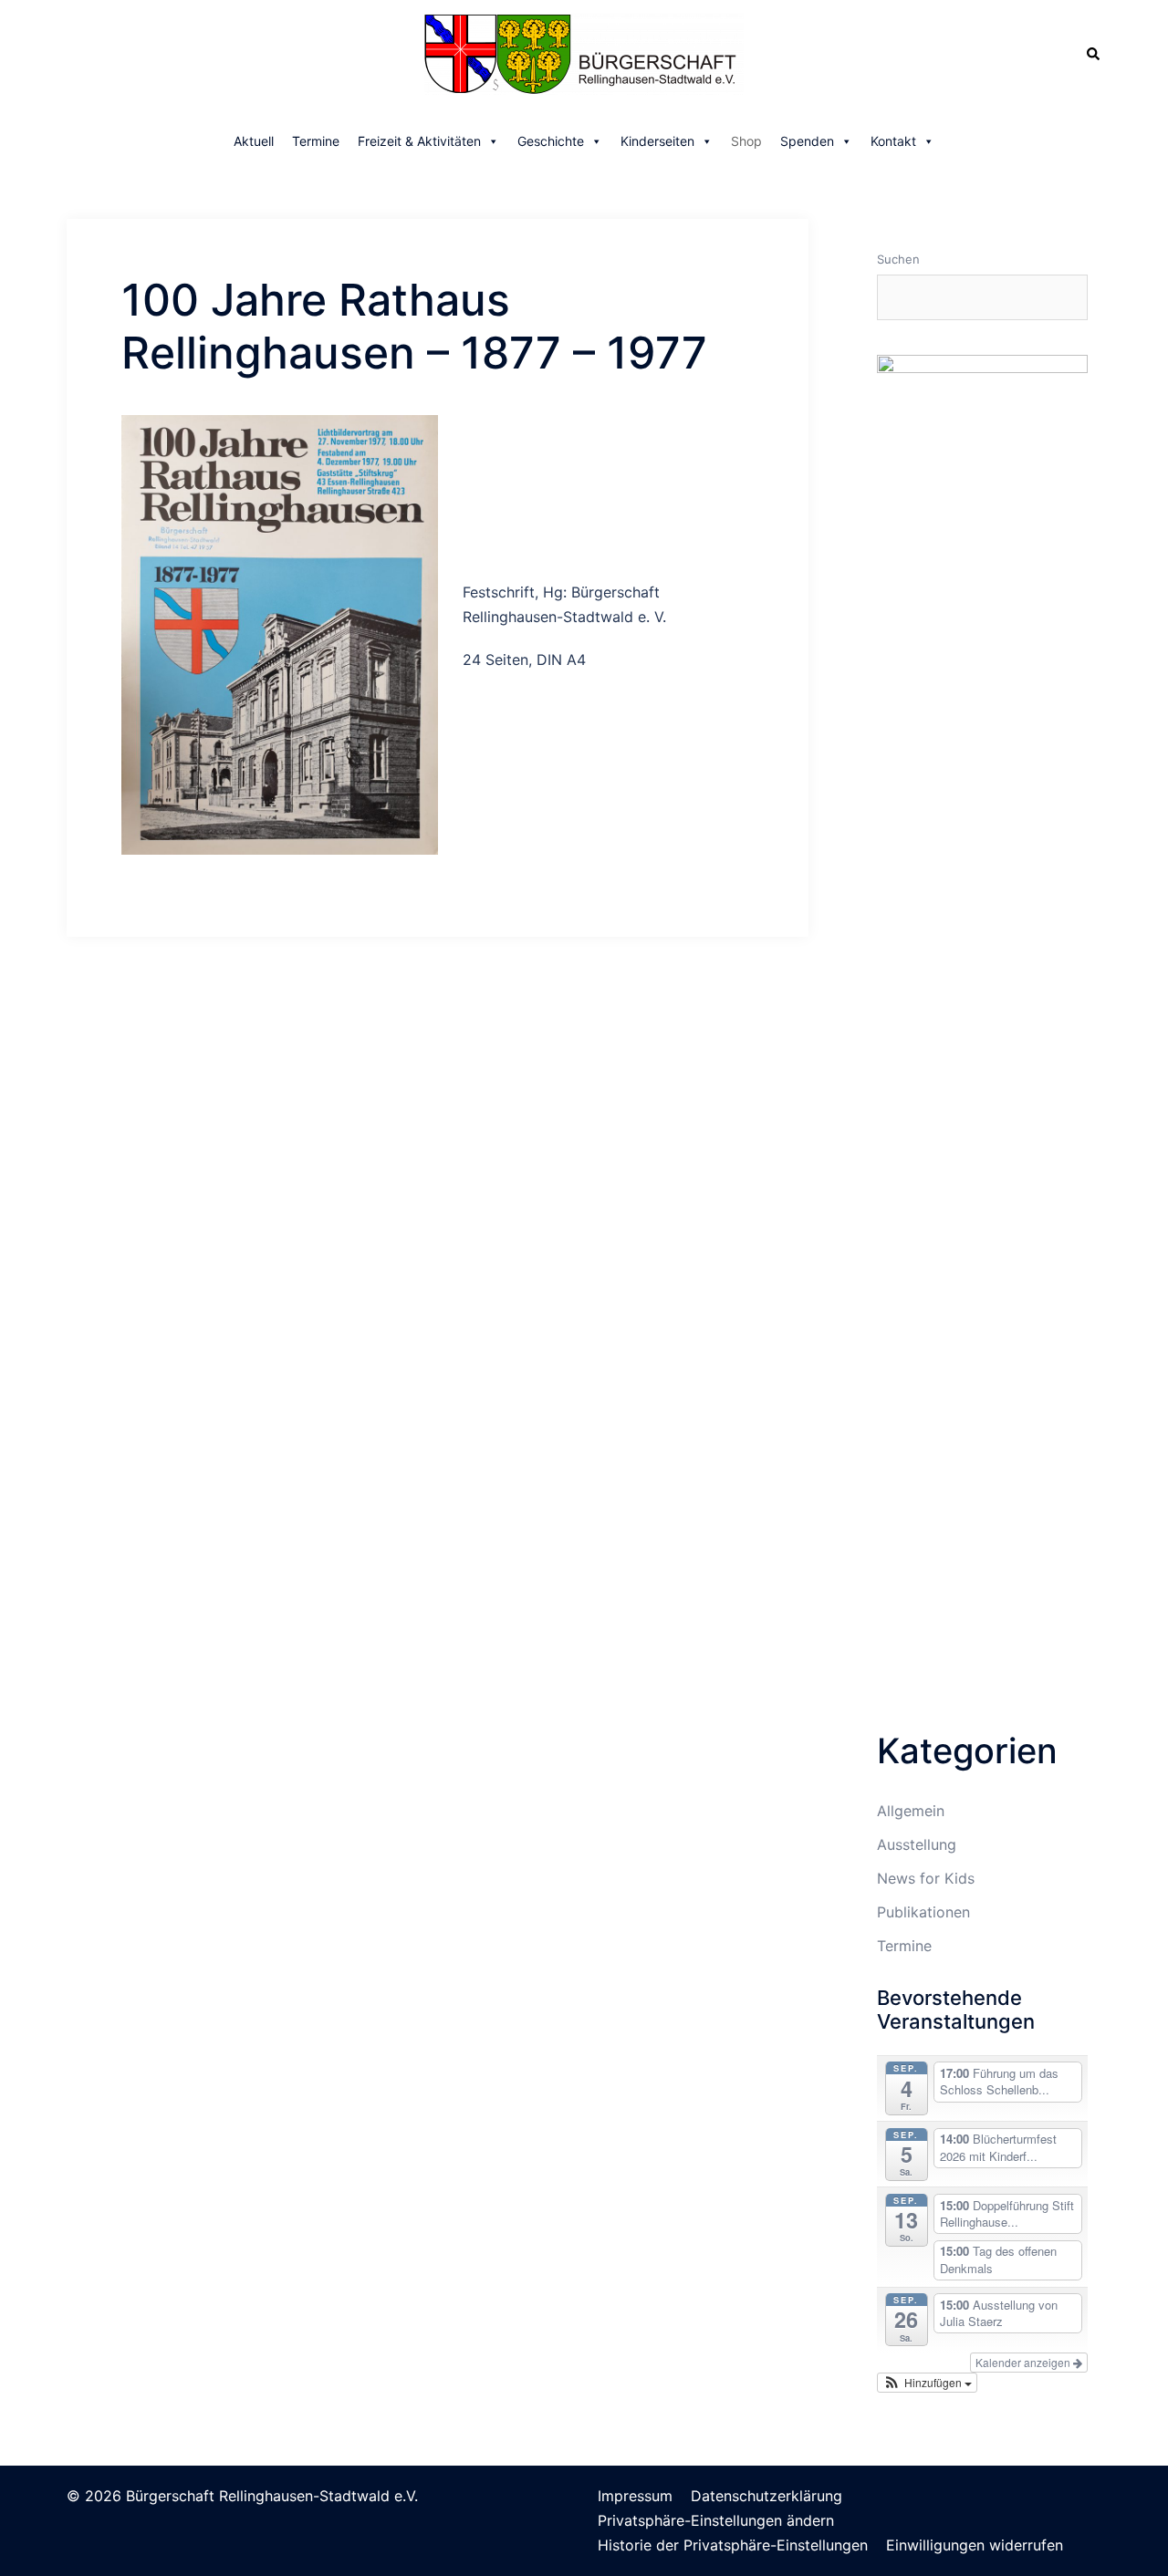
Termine (316, 141)
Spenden (807, 141)
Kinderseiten (657, 141)
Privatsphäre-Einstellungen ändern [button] (716, 2520)
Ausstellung (917, 1844)
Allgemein (911, 1811)
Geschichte (551, 141)
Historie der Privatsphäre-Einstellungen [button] (733, 2545)
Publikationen (923, 1912)
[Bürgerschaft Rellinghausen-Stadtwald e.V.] (584, 53)
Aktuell (254, 141)
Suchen (898, 259)
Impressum (635, 2496)
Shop (746, 141)
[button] (927, 2383)
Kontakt (893, 141)
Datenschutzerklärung (766, 2496)
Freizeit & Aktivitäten (419, 141)
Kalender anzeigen (1024, 2362)
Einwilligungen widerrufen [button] (975, 2545)
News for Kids (926, 1878)
